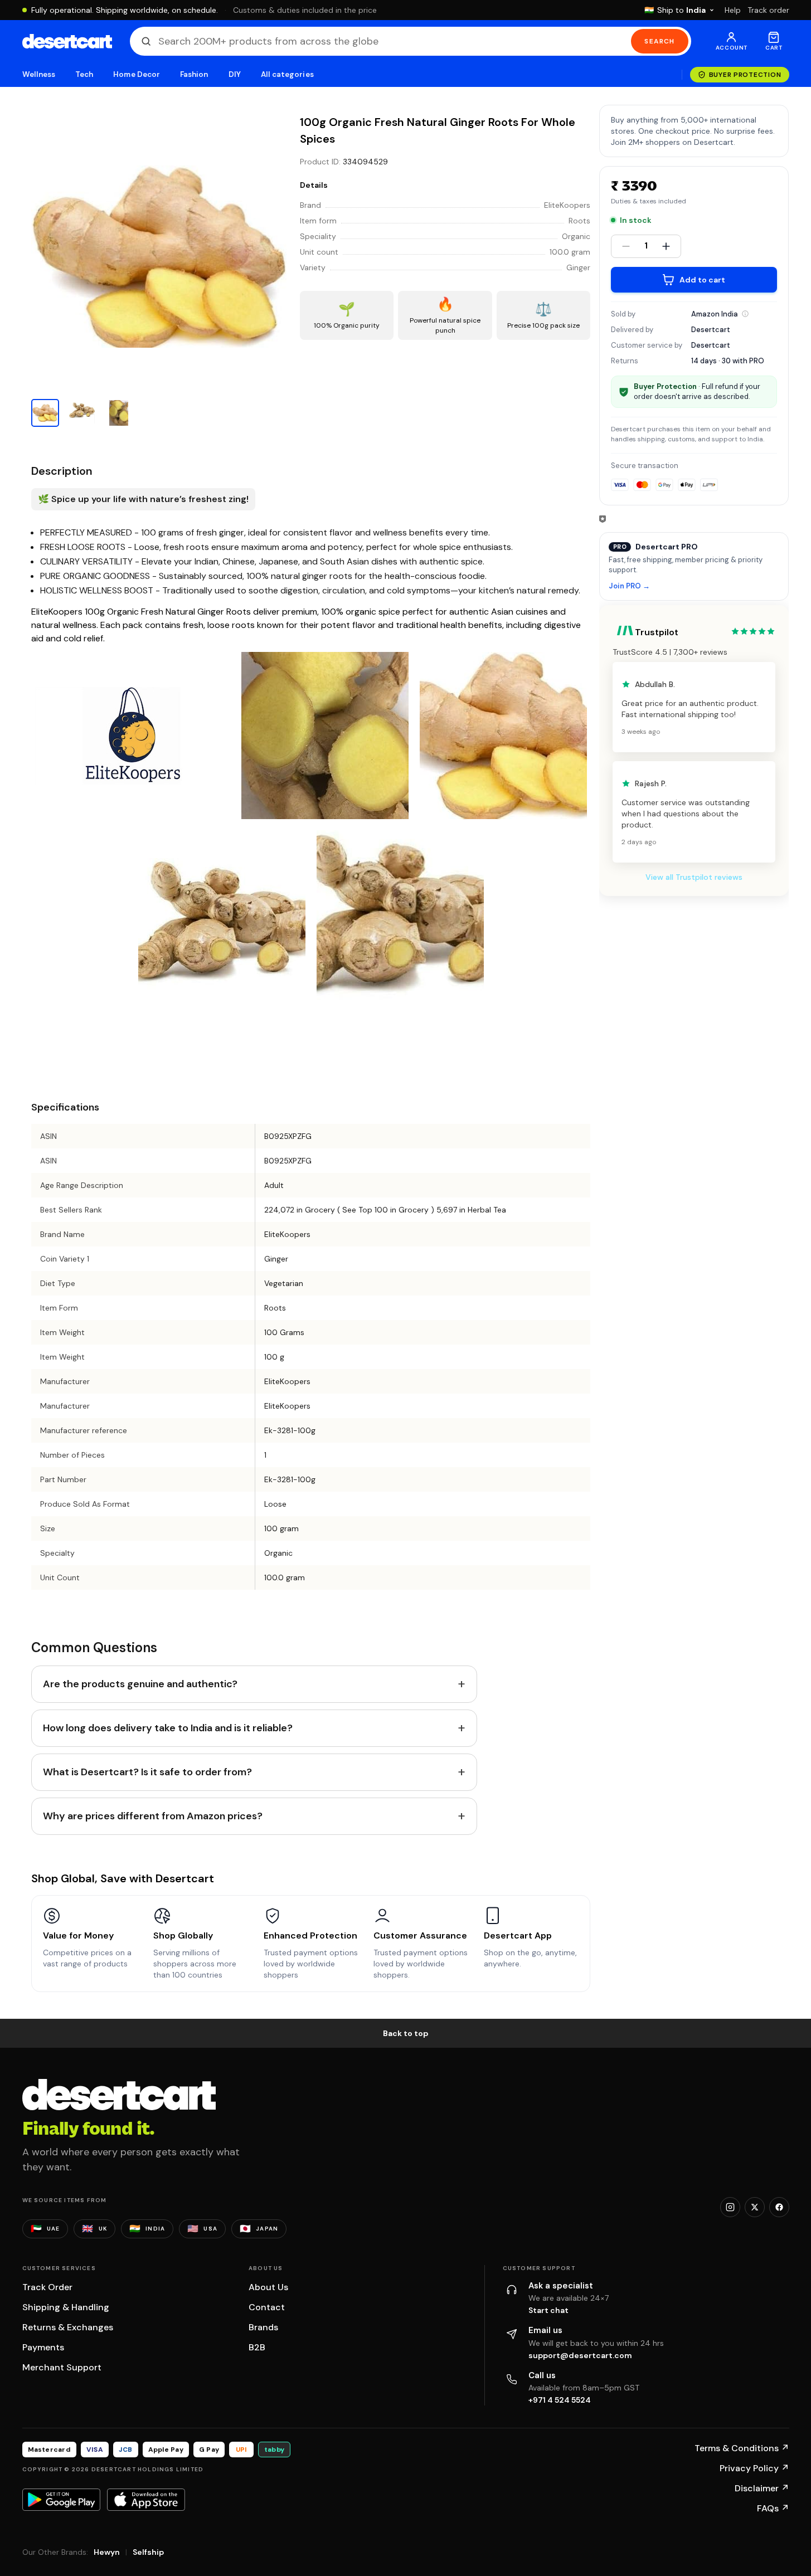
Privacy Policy (754, 2468)
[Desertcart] (67, 41)
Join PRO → (629, 586)
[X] (755, 2207)
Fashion (194, 74)
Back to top (406, 2033)
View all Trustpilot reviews (694, 877)
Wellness (39, 74)
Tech (84, 74)
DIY (235, 74)
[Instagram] (730, 2207)
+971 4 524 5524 (560, 2400)
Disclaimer (762, 2488)
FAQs (773, 2508)
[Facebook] (779, 2207)
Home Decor (137, 74)
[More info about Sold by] (745, 314)
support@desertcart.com (580, 2355)
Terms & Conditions (742, 2448)
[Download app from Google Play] (61, 2500)
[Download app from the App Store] (146, 2500)
